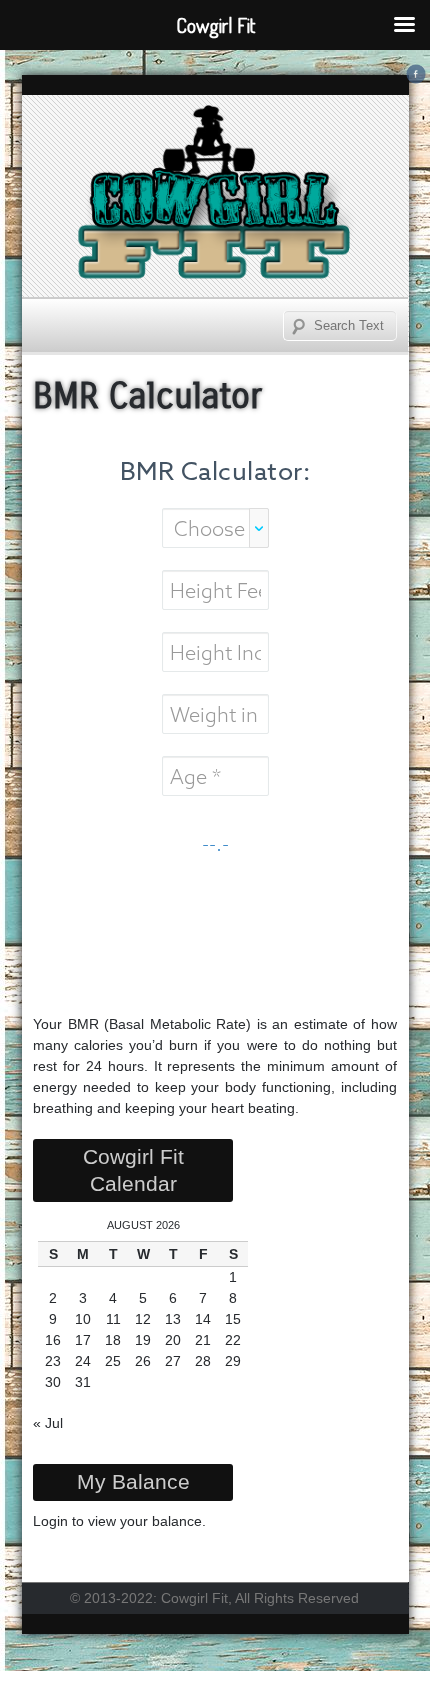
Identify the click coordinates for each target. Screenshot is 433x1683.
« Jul (48, 1423)
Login (50, 1521)
